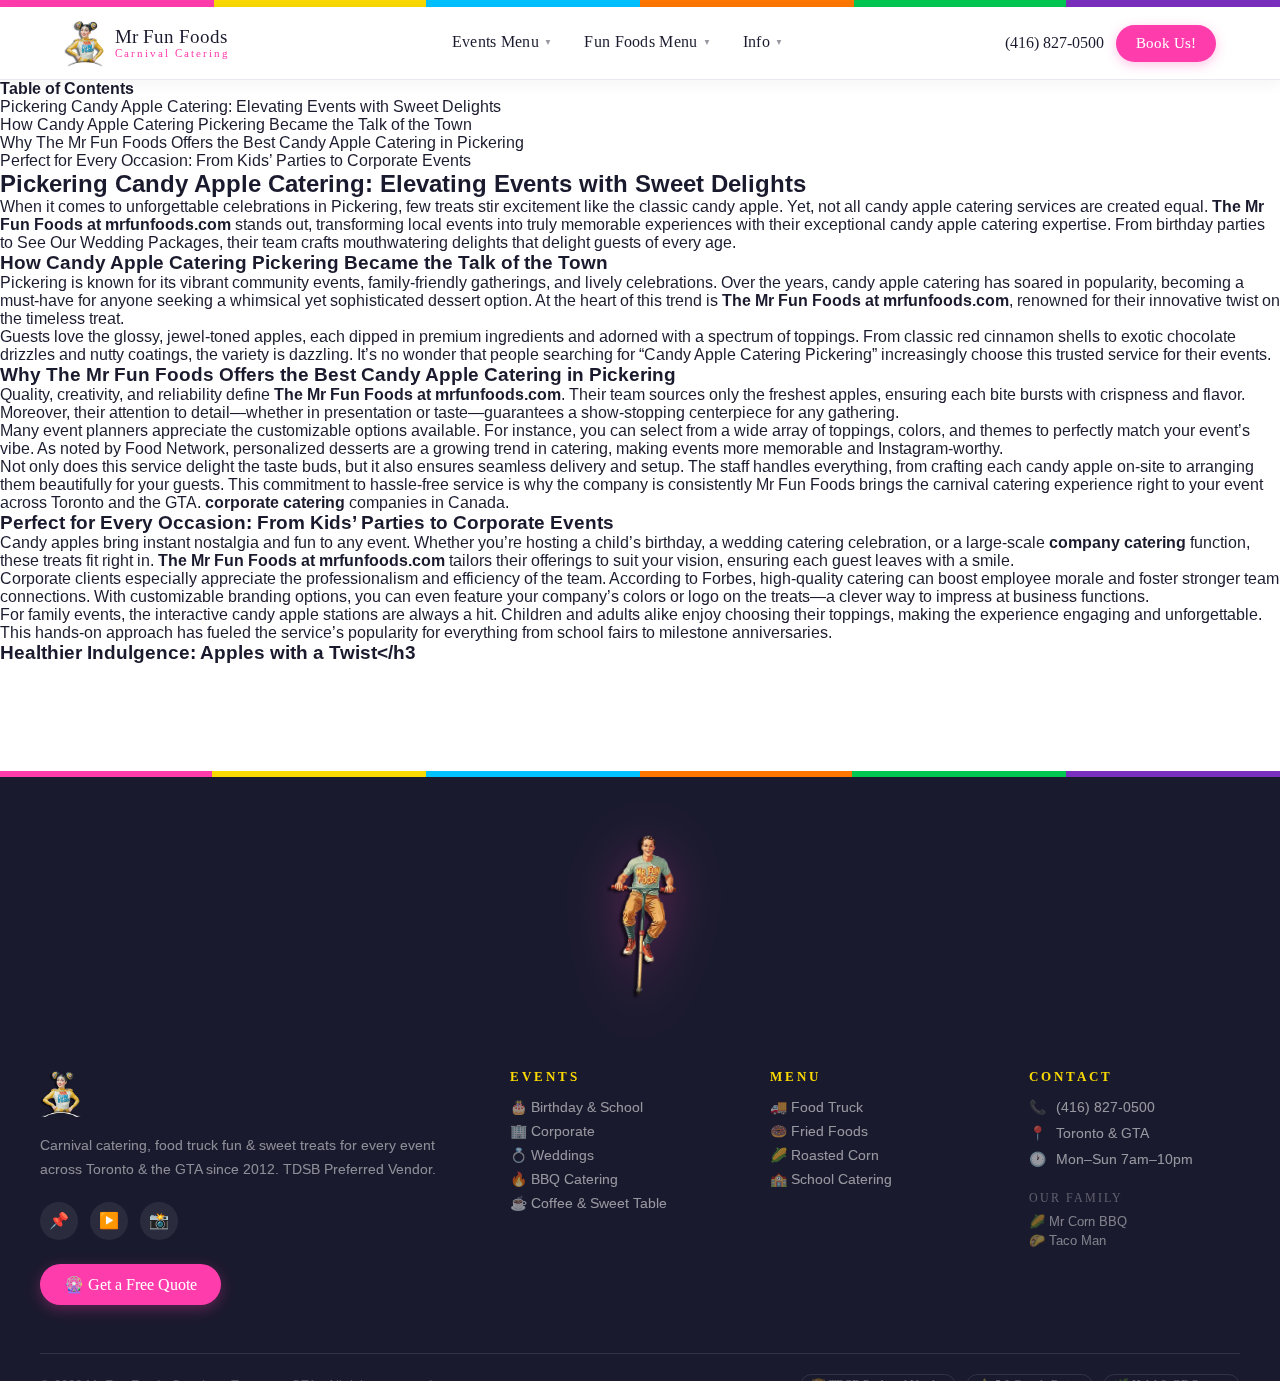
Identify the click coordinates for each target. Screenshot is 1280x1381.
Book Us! (1166, 43)
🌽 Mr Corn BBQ (1078, 1221)
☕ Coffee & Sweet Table (588, 1203)
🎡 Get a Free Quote (130, 1284)
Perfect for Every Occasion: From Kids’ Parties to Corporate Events (235, 160)
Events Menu (502, 41)
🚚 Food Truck (816, 1107)
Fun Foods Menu (647, 41)
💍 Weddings (552, 1155)
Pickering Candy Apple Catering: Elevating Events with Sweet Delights (250, 106)
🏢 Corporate (552, 1131)
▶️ (109, 1220)
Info (763, 41)
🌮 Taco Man (1067, 1240)
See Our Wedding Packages (118, 242)
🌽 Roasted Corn (824, 1155)
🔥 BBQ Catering (564, 1179)
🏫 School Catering (831, 1179)
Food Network (175, 448)
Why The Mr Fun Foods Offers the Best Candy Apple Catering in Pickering (262, 142)
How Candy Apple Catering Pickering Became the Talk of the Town (236, 124)
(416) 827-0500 (1054, 42)
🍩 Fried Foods (819, 1131)
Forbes (727, 578)
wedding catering (783, 542)
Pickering (364, 206)
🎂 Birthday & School (576, 1107)
